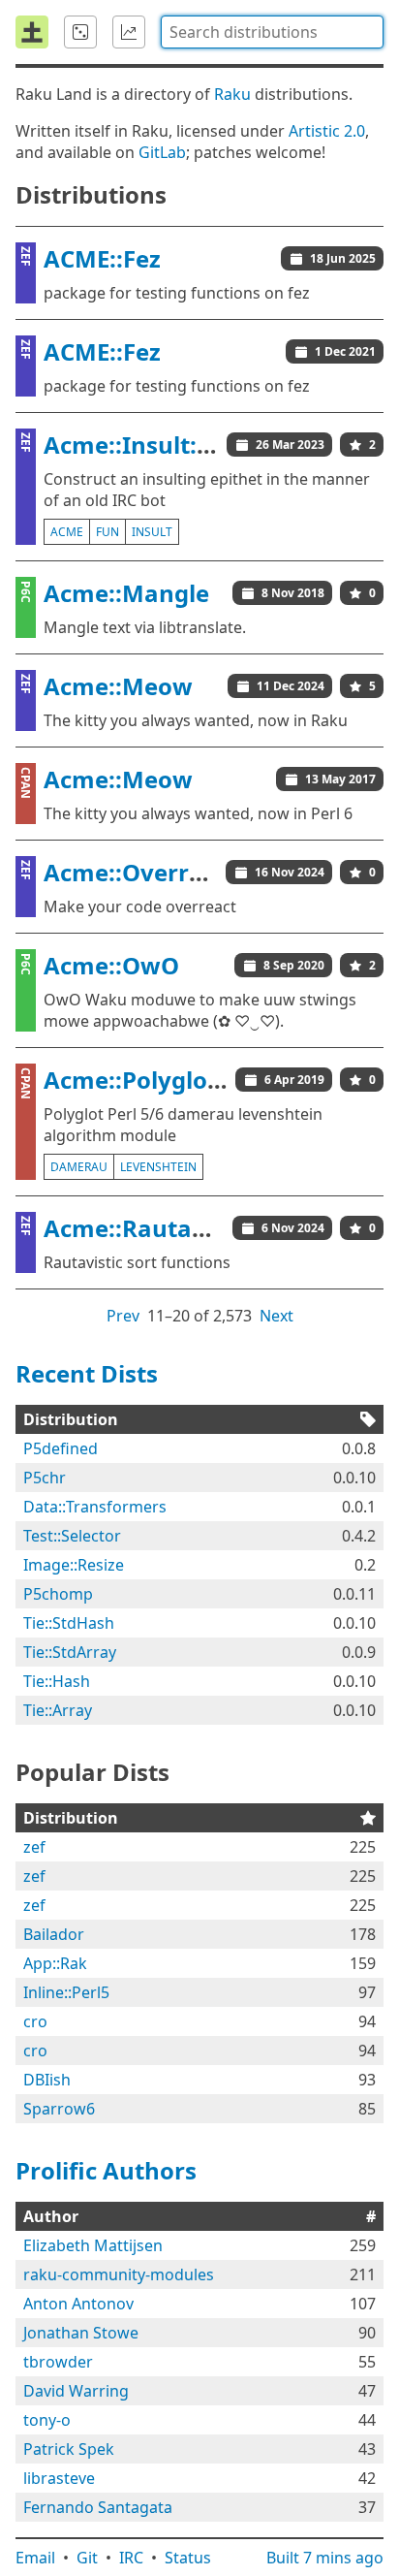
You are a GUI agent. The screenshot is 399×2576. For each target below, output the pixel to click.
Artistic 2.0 (327, 131)
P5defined (61, 1448)
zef (34, 1847)
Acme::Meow (118, 686)
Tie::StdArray (70, 1652)
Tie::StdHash (69, 1623)
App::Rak (55, 1963)
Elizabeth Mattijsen (93, 2245)
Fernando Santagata (98, 2507)
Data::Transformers (95, 1507)
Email (35, 2558)
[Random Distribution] (80, 32)
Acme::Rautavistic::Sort (178, 1228)
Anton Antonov (78, 2304)
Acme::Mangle (126, 593)
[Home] (32, 32)
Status (188, 2558)
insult (152, 532)
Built (325, 2558)
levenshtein (158, 1167)
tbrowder (58, 2362)
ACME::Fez (102, 258)
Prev (123, 1316)
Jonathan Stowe (81, 2333)
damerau (79, 1167)
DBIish (47, 2080)
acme (67, 532)
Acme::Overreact (141, 872)
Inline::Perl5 (66, 1992)
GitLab (162, 152)
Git (87, 2558)
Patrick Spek (69, 2449)
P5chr (45, 1478)
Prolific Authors (106, 2170)
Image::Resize (74, 1565)
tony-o (47, 2420)
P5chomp (58, 1594)
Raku (232, 94)
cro (35, 2021)
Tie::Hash (57, 1681)
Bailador (54, 1934)
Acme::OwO (111, 965)
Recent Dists (87, 1373)
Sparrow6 (59, 2109)
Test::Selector (72, 1536)
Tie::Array (58, 1710)
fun (107, 532)
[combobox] (272, 32)
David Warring (76, 2391)
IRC (131, 2558)
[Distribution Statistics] (129, 32)
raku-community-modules (119, 2274)
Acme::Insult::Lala (148, 445)
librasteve (59, 2478)
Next (276, 1316)
